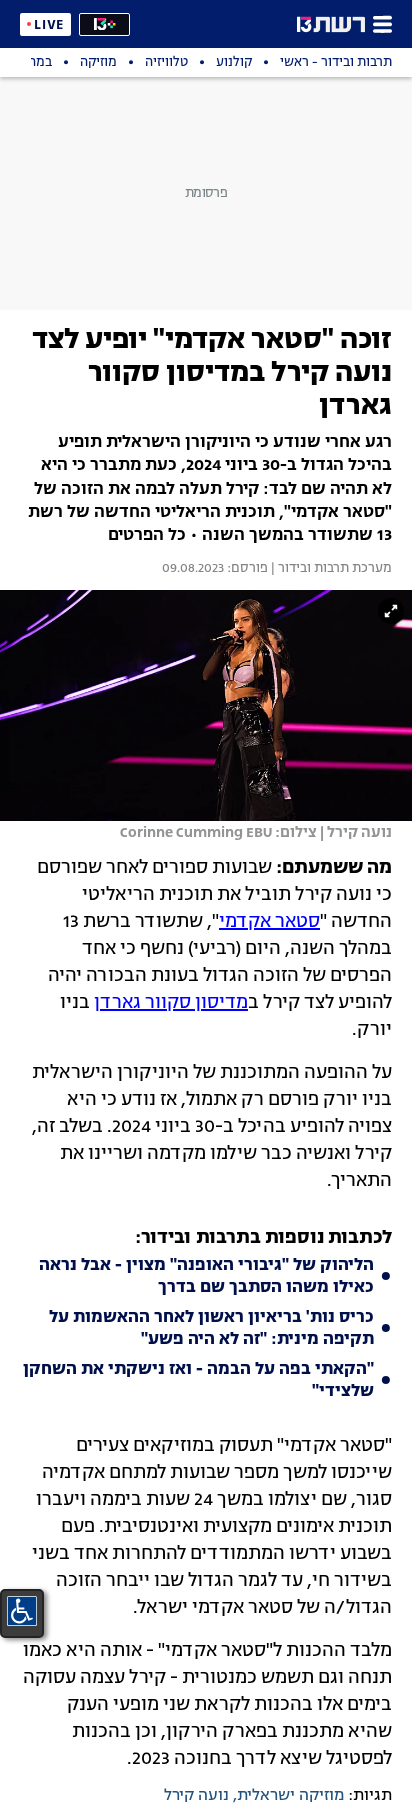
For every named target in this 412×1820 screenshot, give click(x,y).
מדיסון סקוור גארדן (171, 1003)
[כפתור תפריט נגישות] (22, 1611)
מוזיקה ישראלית (290, 1796)
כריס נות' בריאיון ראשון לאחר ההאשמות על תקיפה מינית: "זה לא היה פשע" (211, 1329)
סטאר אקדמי (269, 922)
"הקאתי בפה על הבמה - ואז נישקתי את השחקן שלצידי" (198, 1381)
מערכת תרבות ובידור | (330, 569)
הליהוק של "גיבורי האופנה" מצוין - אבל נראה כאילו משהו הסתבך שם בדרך (206, 1277)
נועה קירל (196, 1796)
